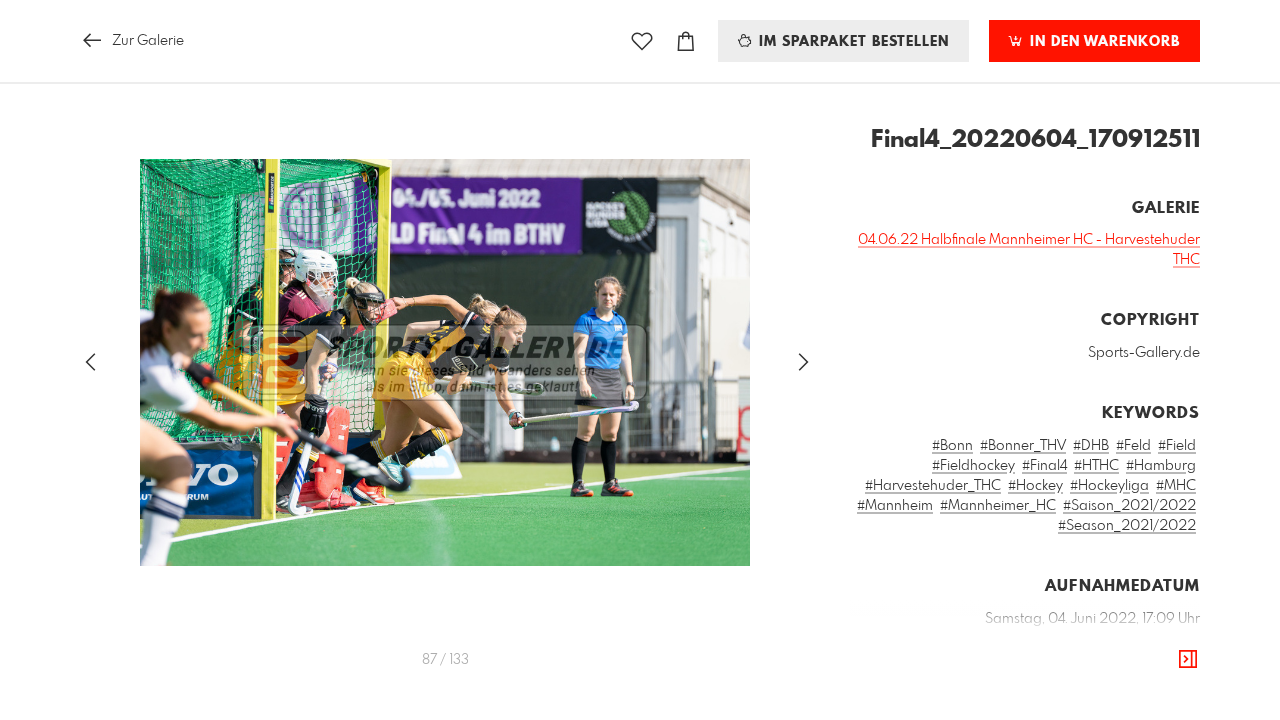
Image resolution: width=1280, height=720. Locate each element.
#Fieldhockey (973, 466)
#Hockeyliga (1109, 486)
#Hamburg (1161, 466)
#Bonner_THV (1023, 446)
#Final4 (1044, 466)
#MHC (1176, 486)
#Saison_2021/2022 (1129, 506)
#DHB (1091, 446)
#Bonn (952, 446)
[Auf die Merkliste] (642, 41)
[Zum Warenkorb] (686, 41)
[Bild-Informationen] (1188, 660)
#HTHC (1096, 466)
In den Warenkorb (1102, 42)
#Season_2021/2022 (1127, 526)
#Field (1177, 446)
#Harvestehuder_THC (933, 486)
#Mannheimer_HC (998, 506)
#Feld (1133, 446)
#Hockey (1035, 486)
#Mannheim (895, 506)
